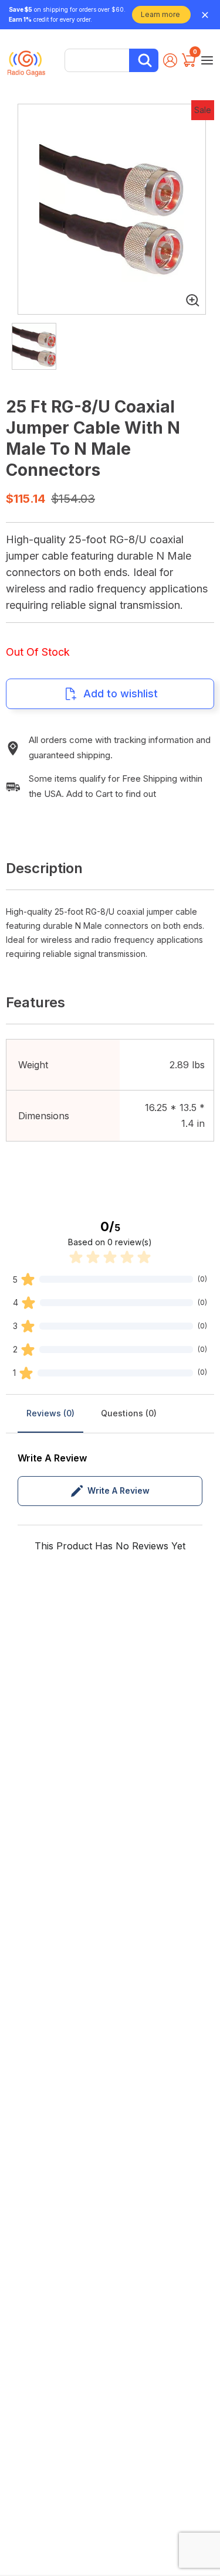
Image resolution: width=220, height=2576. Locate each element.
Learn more (160, 14)
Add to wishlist (121, 694)
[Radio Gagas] (26, 59)
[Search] (144, 60)
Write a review (119, 1490)
